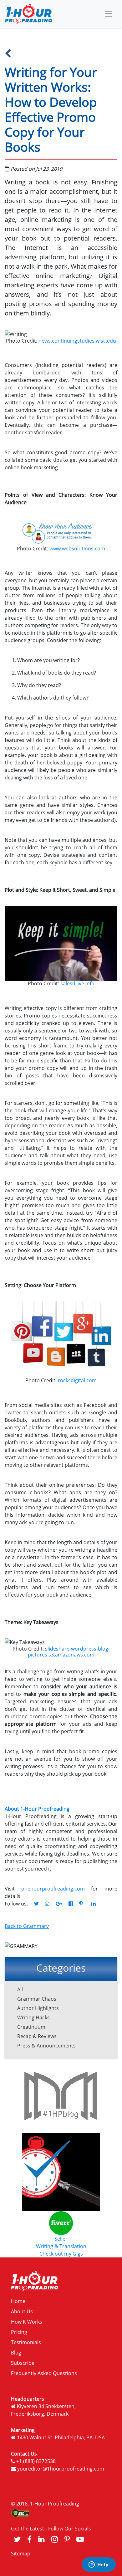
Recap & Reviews (37, 2036)
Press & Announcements (46, 2046)
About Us (22, 2311)
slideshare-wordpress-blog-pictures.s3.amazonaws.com (69, 1652)
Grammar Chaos (37, 1999)
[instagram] (55, 2539)
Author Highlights (38, 2008)
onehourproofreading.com (53, 1889)
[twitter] (17, 2539)
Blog (16, 2353)
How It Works (27, 2322)
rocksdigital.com (77, 1380)
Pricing (19, 2332)
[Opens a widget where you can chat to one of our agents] (99, 2565)
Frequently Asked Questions (44, 2373)
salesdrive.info (77, 983)
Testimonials (26, 2342)
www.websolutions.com (77, 549)
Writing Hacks (33, 2017)
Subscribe (23, 2363)
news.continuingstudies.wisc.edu (77, 341)
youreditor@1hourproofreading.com (61, 2469)
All (20, 1989)
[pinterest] (67, 2539)
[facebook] (29, 2539)
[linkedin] (41, 2539)
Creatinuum (31, 2027)
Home (18, 2301)
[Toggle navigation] (109, 14)
